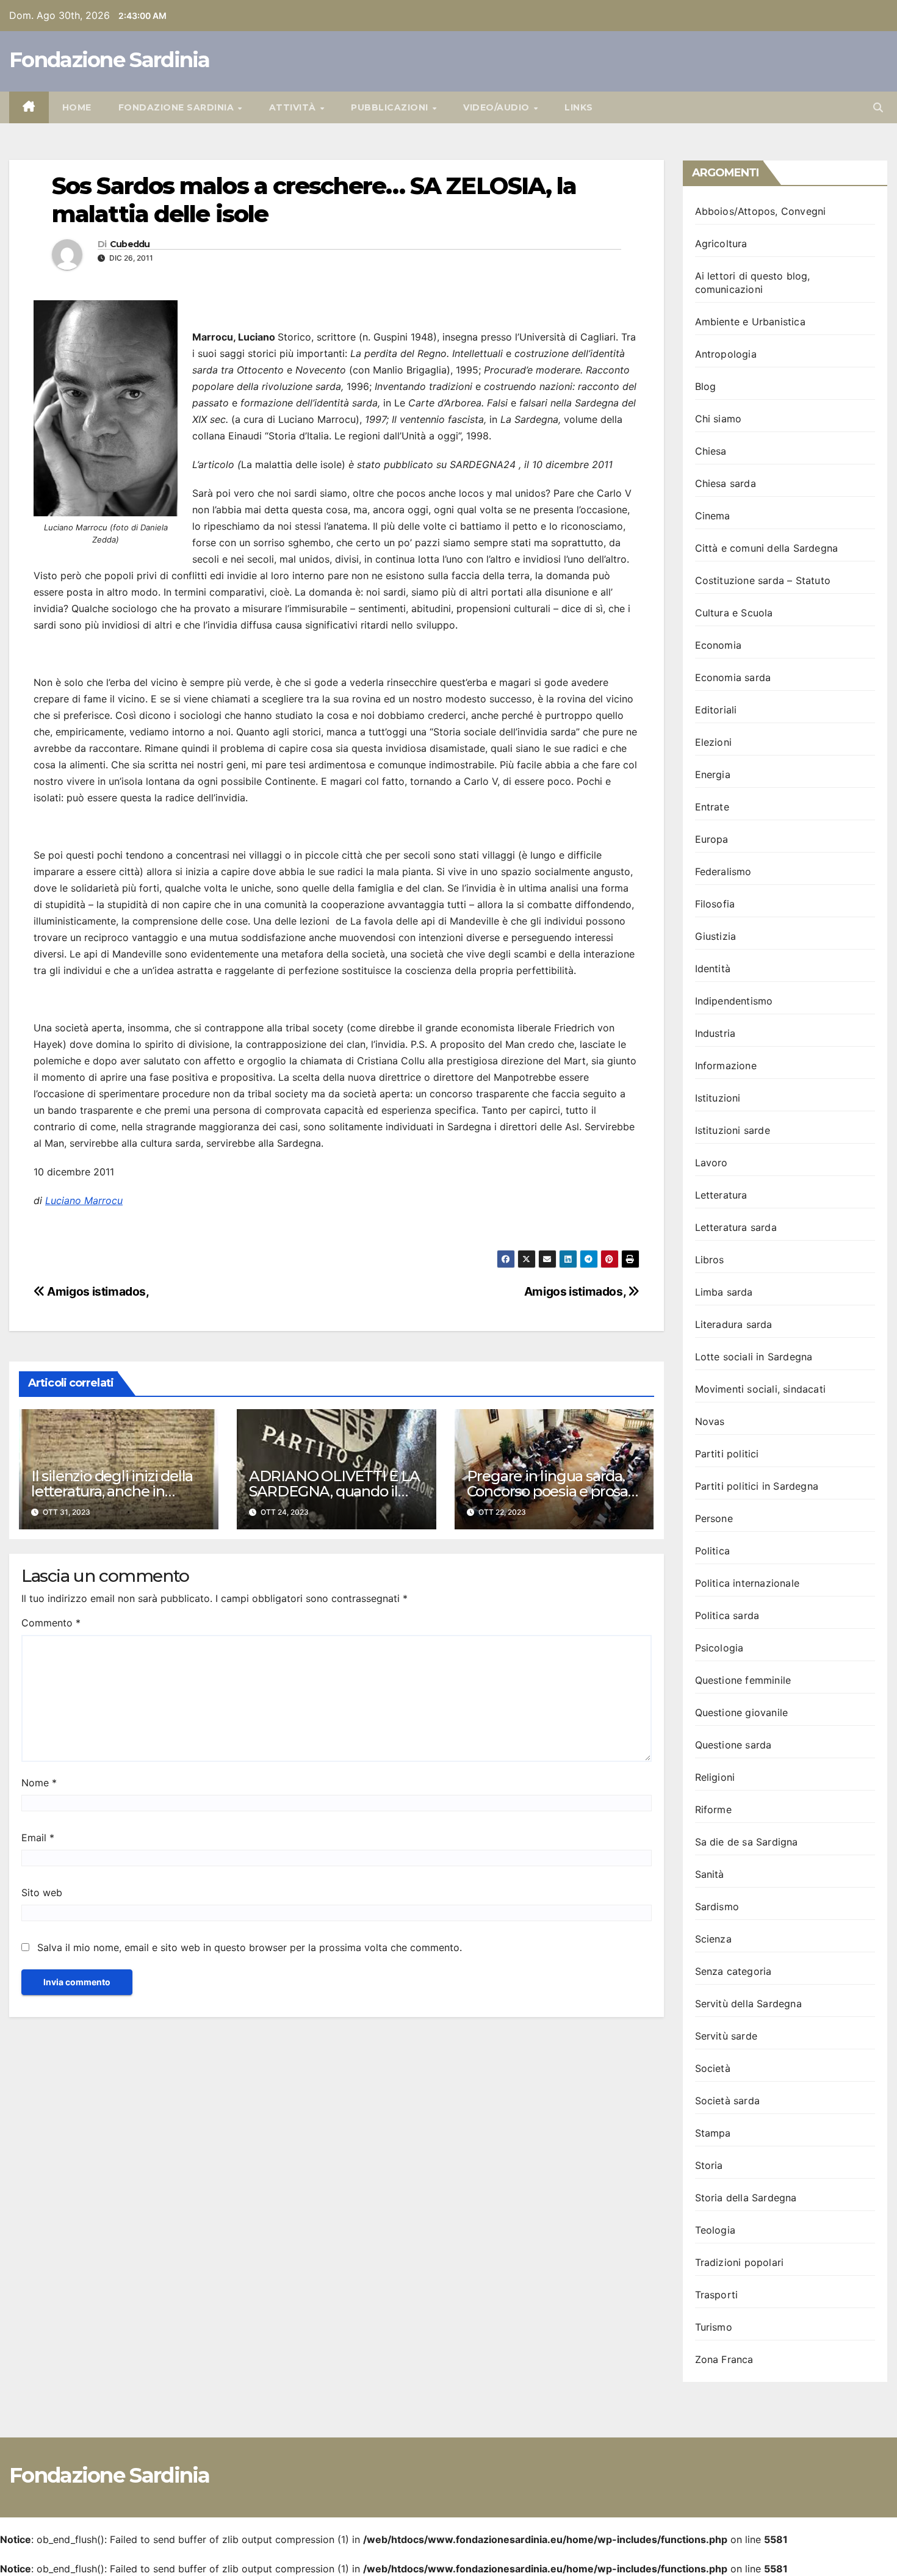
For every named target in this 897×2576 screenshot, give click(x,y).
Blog (706, 386)
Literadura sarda (734, 1324)
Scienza (713, 1939)
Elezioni (714, 742)
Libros (710, 1260)
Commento (51, 1623)
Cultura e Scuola (734, 613)
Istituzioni (718, 1098)
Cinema (713, 516)
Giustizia (716, 936)
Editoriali (716, 710)
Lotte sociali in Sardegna (754, 1357)
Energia (713, 774)
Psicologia (719, 1648)
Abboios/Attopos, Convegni (761, 211)
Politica (713, 1551)
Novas (710, 1421)
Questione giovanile (742, 1712)
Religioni (715, 1777)
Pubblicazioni (391, 107)
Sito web (42, 1892)
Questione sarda (733, 1745)
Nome (39, 1783)
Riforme (713, 1809)
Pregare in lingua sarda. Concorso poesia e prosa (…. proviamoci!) (547, 1491)
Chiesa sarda (726, 483)
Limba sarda (724, 1292)
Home (77, 107)
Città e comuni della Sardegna (767, 548)
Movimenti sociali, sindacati (761, 1389)
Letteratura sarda (736, 1227)
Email (38, 1838)
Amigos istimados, (576, 1291)
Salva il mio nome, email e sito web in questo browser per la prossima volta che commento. (250, 1947)
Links (579, 107)
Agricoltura (721, 244)
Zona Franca (724, 2359)
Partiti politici (727, 1454)
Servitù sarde (726, 2036)
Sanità (710, 1874)
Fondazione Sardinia (110, 60)
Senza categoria (733, 1971)
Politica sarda (727, 1615)
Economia (719, 645)
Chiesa (711, 451)
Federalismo (723, 871)
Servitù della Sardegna (748, 2004)
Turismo (714, 2327)
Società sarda (728, 2101)
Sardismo (717, 1907)
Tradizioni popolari (740, 2262)
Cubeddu (130, 244)
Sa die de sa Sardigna (747, 1842)
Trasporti (717, 2295)
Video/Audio (498, 107)
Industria (715, 1033)
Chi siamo (719, 419)
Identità (713, 969)
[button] (878, 107)
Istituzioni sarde (733, 1130)
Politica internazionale (747, 1583)
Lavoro (711, 1163)
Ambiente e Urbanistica (750, 322)
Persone (714, 1518)
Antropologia (726, 354)
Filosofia (715, 904)
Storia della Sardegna (746, 2198)
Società (713, 2068)
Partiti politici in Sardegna (757, 1486)
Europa (712, 839)
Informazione (726, 1066)
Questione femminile (743, 1680)
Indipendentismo (734, 1001)
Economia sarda (733, 677)
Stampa (713, 2133)
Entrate (712, 807)
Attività (294, 107)
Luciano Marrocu (84, 1200)
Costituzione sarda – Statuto (763, 580)
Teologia (715, 2230)
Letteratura (721, 1195)
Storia (709, 2165)
